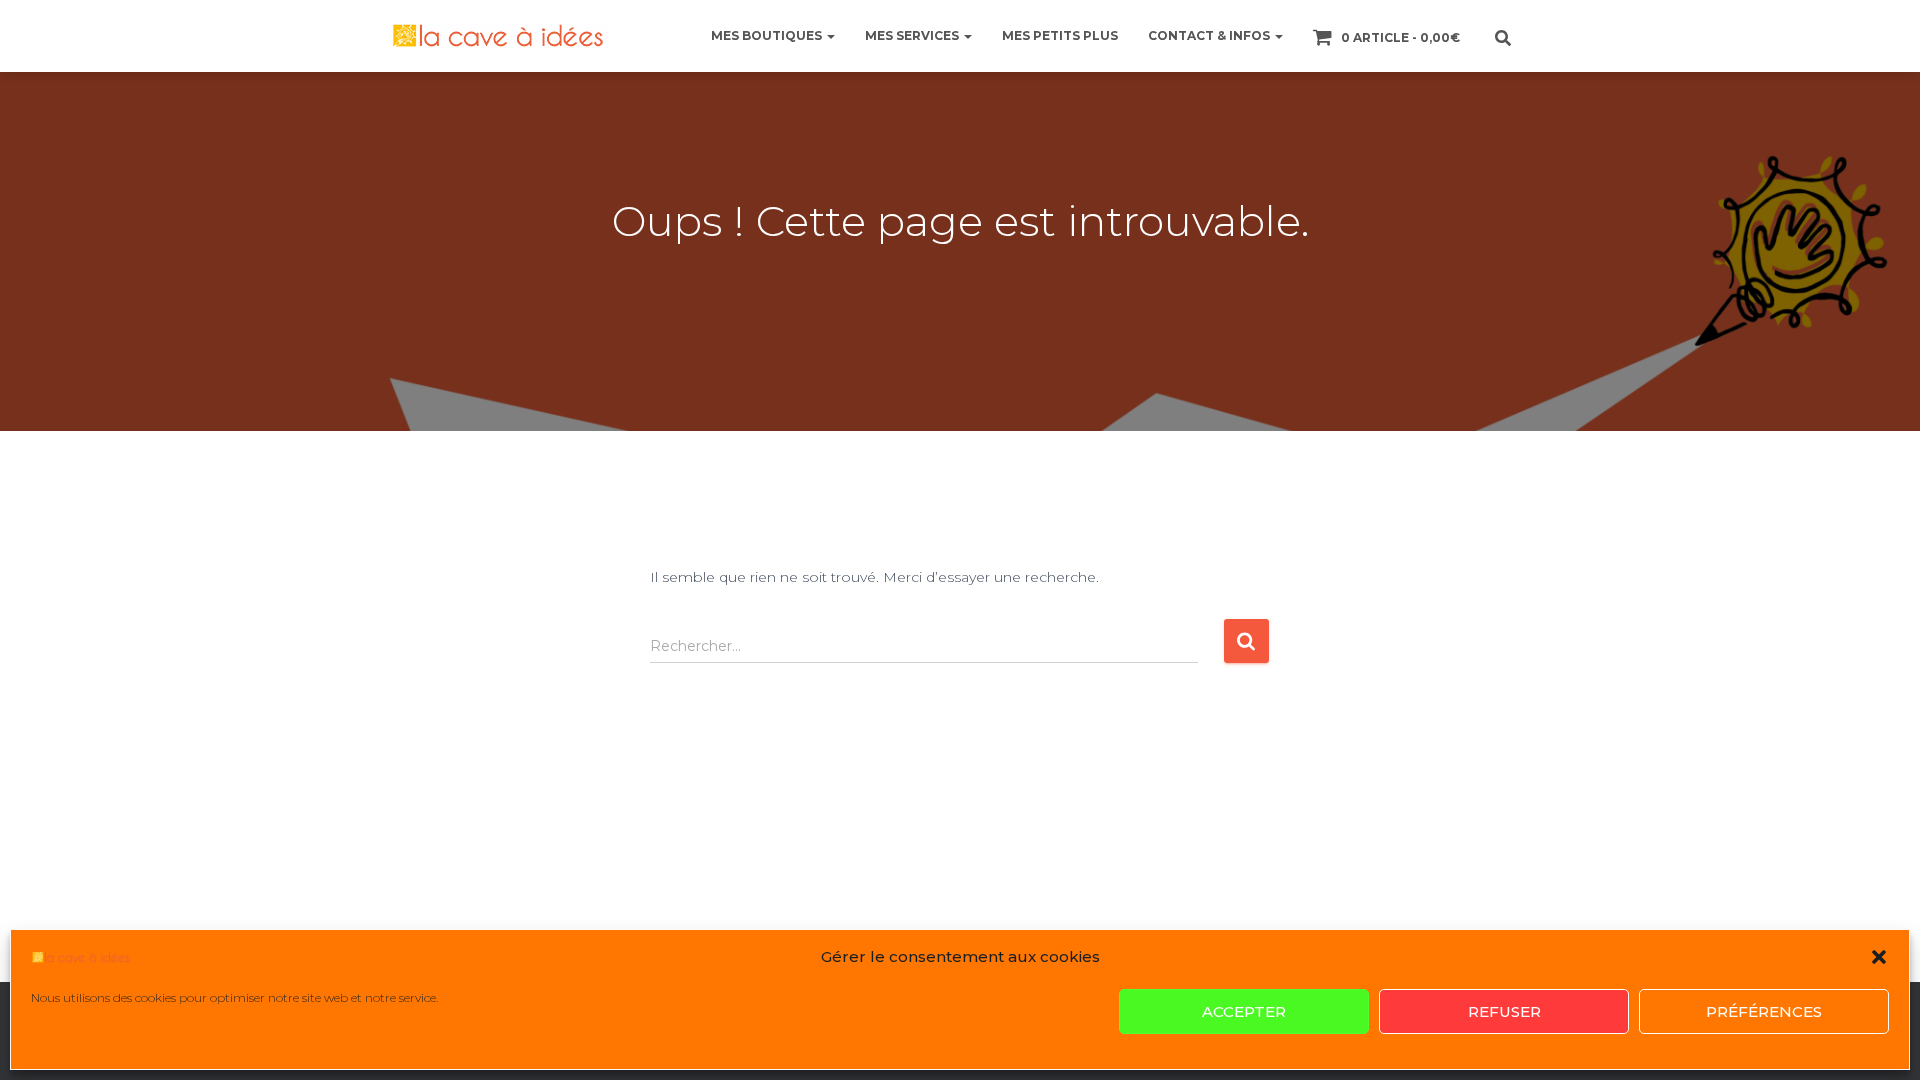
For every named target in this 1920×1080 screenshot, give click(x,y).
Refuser (1504, 1011)
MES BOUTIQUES (768, 35)
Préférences (1764, 1011)
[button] (1879, 957)
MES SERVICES (913, 35)
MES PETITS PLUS (1060, 35)
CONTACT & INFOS (1210, 35)
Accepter (1244, 1011)
